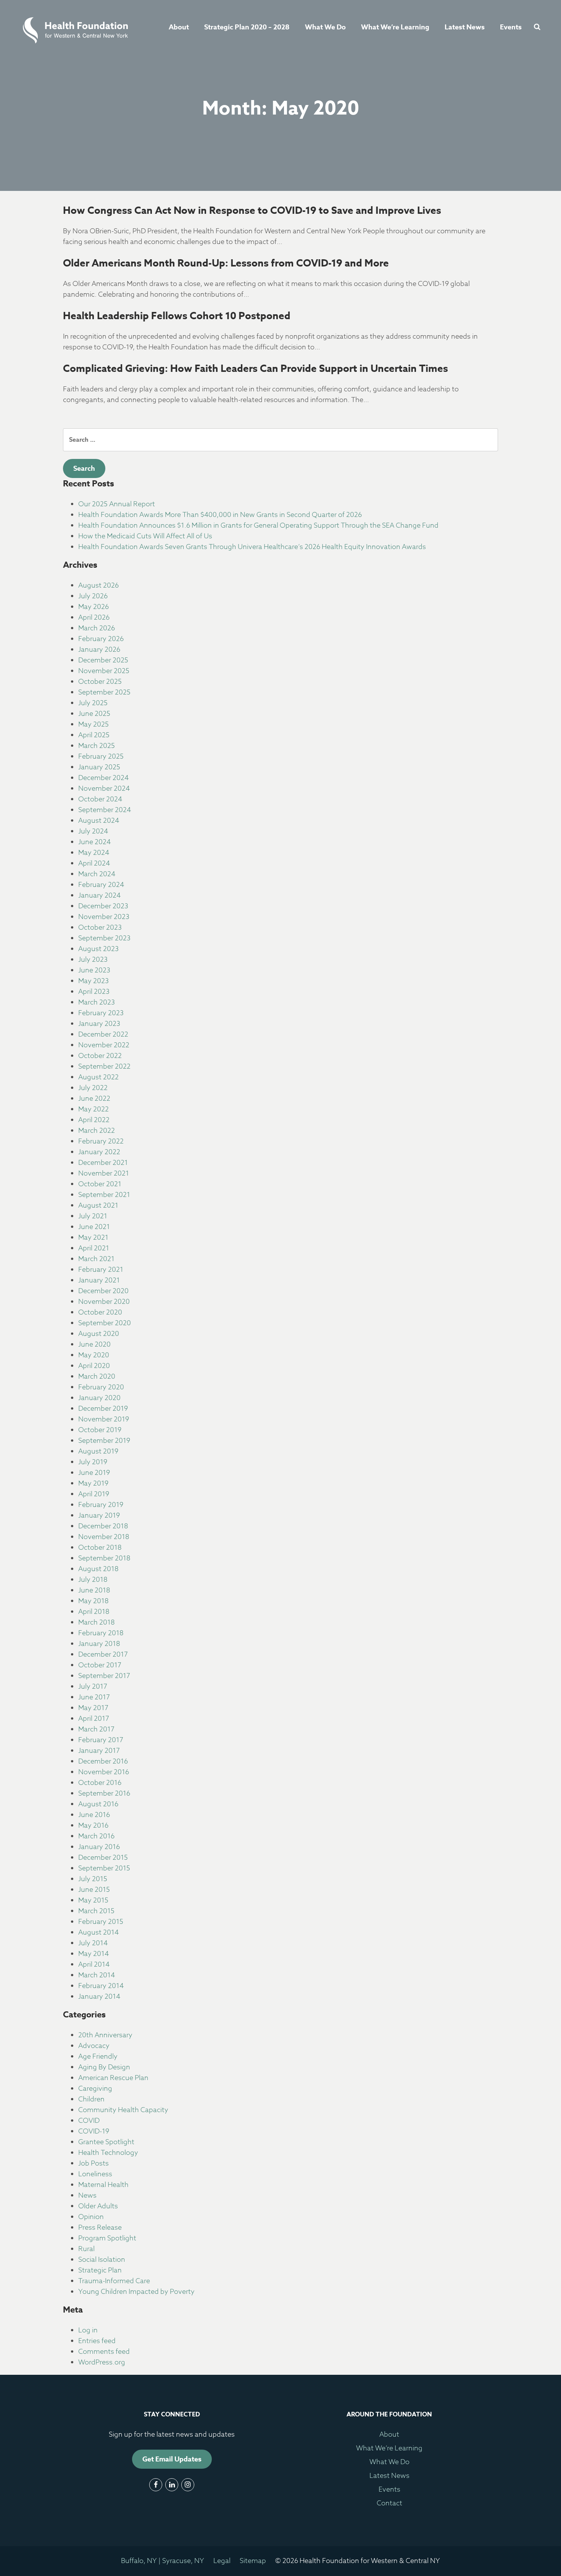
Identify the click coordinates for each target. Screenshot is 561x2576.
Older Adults (98, 2206)
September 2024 (105, 810)
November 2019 (104, 1419)
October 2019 (100, 1430)
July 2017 (93, 1687)
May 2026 (93, 607)
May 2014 (93, 1954)
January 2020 (99, 1398)
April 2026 (94, 618)
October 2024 (100, 799)
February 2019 (101, 1505)
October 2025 (100, 682)
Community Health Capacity (123, 2110)
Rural (86, 2249)
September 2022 (104, 1067)
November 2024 (104, 789)
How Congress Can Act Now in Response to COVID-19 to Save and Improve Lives (252, 210)
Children (91, 2099)
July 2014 (93, 1943)
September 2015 (104, 1868)
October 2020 (100, 1312)
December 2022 (103, 1034)
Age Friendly (98, 2057)
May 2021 (93, 1238)
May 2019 (93, 1483)
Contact (389, 2503)
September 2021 (104, 1195)
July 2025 (93, 703)
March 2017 (96, 1729)
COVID (89, 2121)
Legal (222, 2561)
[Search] (535, 27)
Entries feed (97, 2341)
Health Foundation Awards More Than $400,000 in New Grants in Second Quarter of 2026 (220, 515)
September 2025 (104, 692)
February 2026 (101, 639)
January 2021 (99, 1280)
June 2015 (94, 1890)
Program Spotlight (107, 2238)
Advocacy (94, 2046)
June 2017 (94, 1697)
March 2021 (96, 1259)
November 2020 (104, 1302)
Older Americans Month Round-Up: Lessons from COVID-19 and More (226, 263)
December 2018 (103, 1526)
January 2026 (99, 650)
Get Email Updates (172, 2459)
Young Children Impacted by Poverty (136, 2292)
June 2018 (94, 1590)
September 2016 (104, 1794)
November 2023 (104, 917)
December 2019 (103, 1409)
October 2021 (100, 1184)
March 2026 (97, 628)
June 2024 (94, 842)
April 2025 (94, 735)
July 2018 (93, 1580)
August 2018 (98, 1569)
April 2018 (94, 1612)
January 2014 (99, 1997)
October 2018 (100, 1548)
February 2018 (101, 1633)
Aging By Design (104, 2067)
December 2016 (103, 1761)
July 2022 (93, 1088)
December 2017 (103, 1655)
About (179, 27)
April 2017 (94, 1719)
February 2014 (101, 1986)
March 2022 (97, 1131)
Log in (88, 2330)
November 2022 (104, 1045)
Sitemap (253, 2561)
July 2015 (93, 1879)
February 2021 (101, 1270)
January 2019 (99, 1516)
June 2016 (94, 1815)
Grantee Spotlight (106, 2142)
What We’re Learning (395, 27)
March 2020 (97, 1377)
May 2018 (93, 1601)
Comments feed (104, 2352)
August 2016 (98, 1804)
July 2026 (93, 596)
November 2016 (104, 1772)
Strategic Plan (100, 2270)
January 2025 (99, 767)
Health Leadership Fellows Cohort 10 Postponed (177, 316)
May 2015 (93, 1900)
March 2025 (97, 746)
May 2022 (93, 1109)
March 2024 (97, 874)
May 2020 (94, 1355)
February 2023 (101, 1013)
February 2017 (101, 1740)
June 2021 (94, 1227)
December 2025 (103, 660)
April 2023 (94, 992)
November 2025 (104, 671)
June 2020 (94, 1345)
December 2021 (103, 1163)
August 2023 (98, 949)
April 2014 (94, 1965)
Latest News (465, 27)
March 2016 (96, 1836)
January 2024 (99, 896)
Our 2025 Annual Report (117, 504)
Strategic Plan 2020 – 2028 (247, 27)
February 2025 (101, 757)
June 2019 (94, 1473)
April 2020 (94, 1366)
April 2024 (94, 863)
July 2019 (93, 1462)
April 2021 (94, 1248)
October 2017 (100, 1665)
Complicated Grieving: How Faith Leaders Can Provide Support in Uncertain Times (256, 368)
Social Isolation (102, 2260)
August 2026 (98, 585)
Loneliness (95, 2174)
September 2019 (104, 1441)
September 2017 (104, 1676)
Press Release (100, 2228)
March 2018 (97, 1622)
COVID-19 (94, 2131)
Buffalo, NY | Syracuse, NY (163, 2561)
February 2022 (101, 1141)
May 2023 (93, 981)
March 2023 (97, 1002)
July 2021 (93, 1216)
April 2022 (94, 1120)
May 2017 (93, 1708)
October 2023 (100, 928)
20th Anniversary (105, 2035)
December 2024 (103, 778)
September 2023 (104, 938)
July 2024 (93, 831)
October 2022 (100, 1056)
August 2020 (99, 1334)
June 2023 (94, 970)
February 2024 (101, 885)
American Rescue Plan (113, 2078)
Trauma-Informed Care (114, 2281)
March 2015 (96, 1911)
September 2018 (104, 1558)
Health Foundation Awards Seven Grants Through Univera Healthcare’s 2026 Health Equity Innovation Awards (252, 547)
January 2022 (99, 1152)
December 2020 (103, 1291)
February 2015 (101, 1922)
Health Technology (108, 2153)
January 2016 (99, 1847)
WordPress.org (102, 2362)
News (87, 2196)
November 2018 (104, 1537)
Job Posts (93, 2163)
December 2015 (103, 1858)
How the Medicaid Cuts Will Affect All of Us (145, 536)
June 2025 (94, 714)
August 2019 (98, 1451)
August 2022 (98, 1077)
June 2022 (94, 1099)
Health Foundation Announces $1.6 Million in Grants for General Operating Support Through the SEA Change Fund (258, 526)
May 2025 (93, 724)
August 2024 (99, 821)
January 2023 (99, 1024)
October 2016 (100, 1783)
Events (511, 27)
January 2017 (99, 1751)
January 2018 (99, 1644)
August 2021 (98, 1206)
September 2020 (105, 1323)
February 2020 (101, 1387)
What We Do (325, 27)
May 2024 (94, 853)
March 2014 (97, 1975)
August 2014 (98, 1932)
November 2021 (104, 1173)
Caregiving (95, 2089)
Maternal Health (103, 2185)
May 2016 (93, 1826)
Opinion (91, 2217)
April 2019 (94, 1494)
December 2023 (103, 906)
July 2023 (93, 960)
